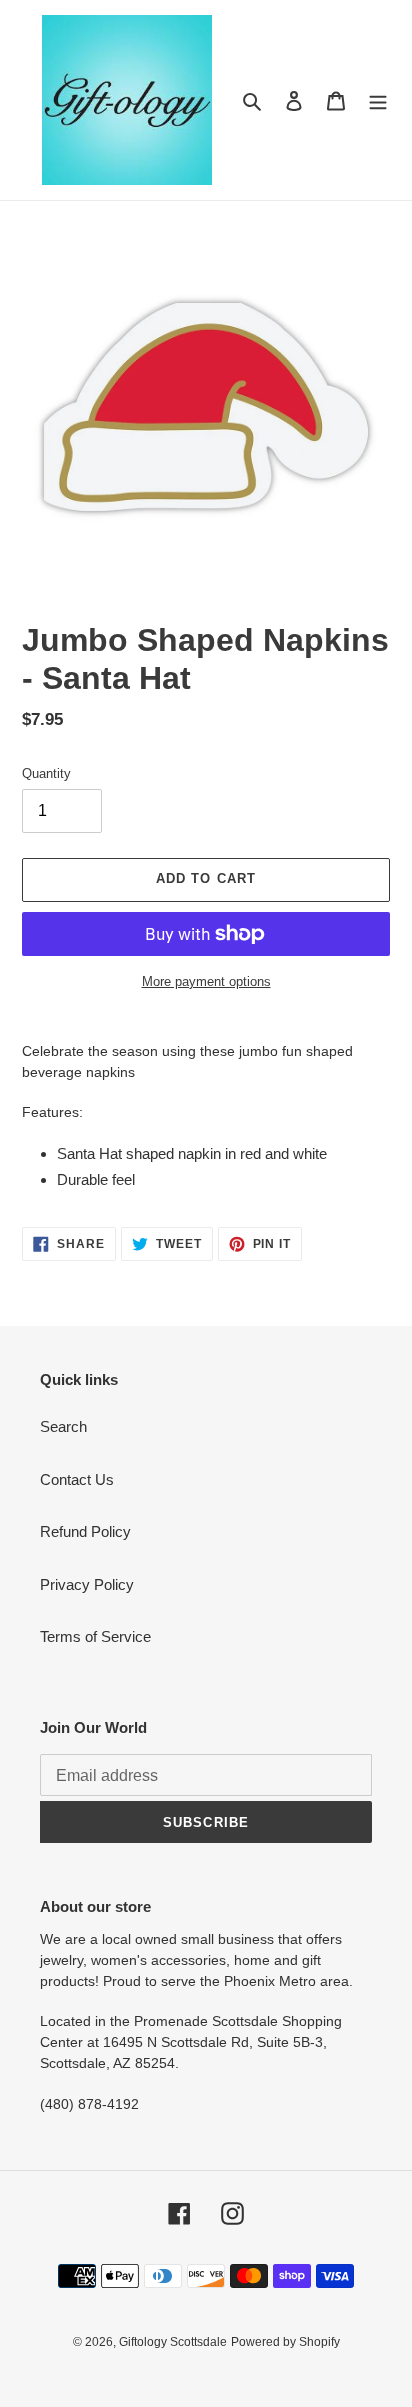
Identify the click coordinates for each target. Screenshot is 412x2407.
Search (63, 1426)
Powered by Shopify (285, 2342)
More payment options (206, 981)
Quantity (46, 773)
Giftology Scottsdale (173, 2342)
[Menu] (378, 100)
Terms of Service (95, 1636)
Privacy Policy (87, 1584)
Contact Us (77, 1479)
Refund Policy (85, 1531)
